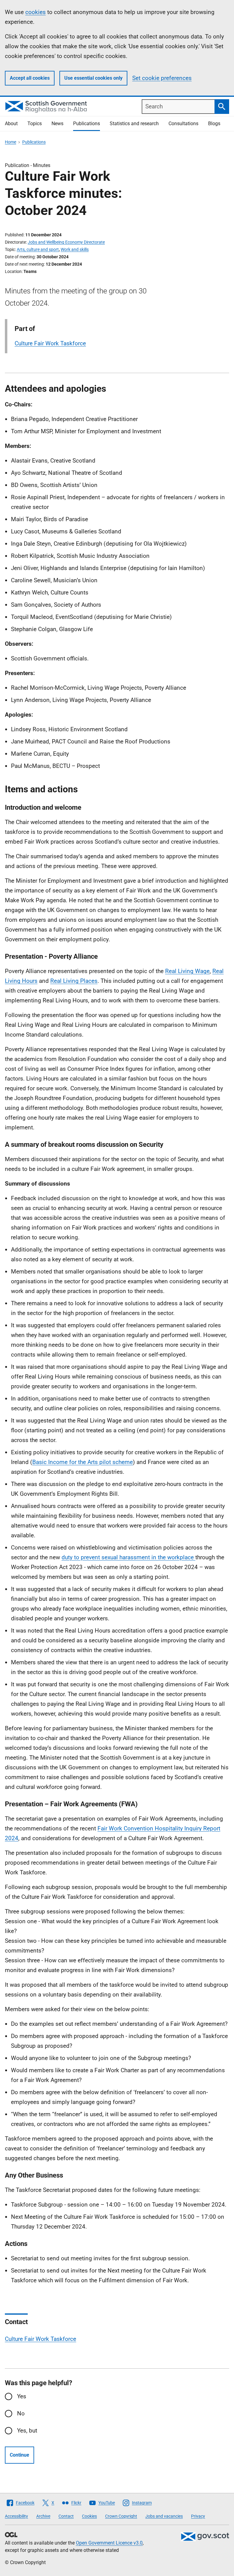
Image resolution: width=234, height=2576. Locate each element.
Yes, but (27, 2431)
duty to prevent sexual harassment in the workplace (128, 1557)
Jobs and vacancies (164, 2516)
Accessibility (16, 2516)
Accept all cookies (30, 78)
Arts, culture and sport (38, 249)
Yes (22, 2396)
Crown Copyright (121, 2516)
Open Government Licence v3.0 (109, 2543)
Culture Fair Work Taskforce (50, 343)
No (21, 2413)
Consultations (183, 124)
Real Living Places (74, 981)
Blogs (214, 124)
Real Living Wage (187, 971)
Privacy (198, 2516)
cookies (35, 12)
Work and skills (75, 249)
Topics (35, 124)
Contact (66, 2516)
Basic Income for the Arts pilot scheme (83, 1462)
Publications (87, 124)
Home (11, 142)
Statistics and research (134, 124)
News (57, 124)
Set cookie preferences (162, 78)
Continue (19, 2455)
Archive (43, 2516)
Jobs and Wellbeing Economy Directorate (66, 242)
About (11, 124)
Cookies (89, 2516)
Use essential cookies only (93, 78)
